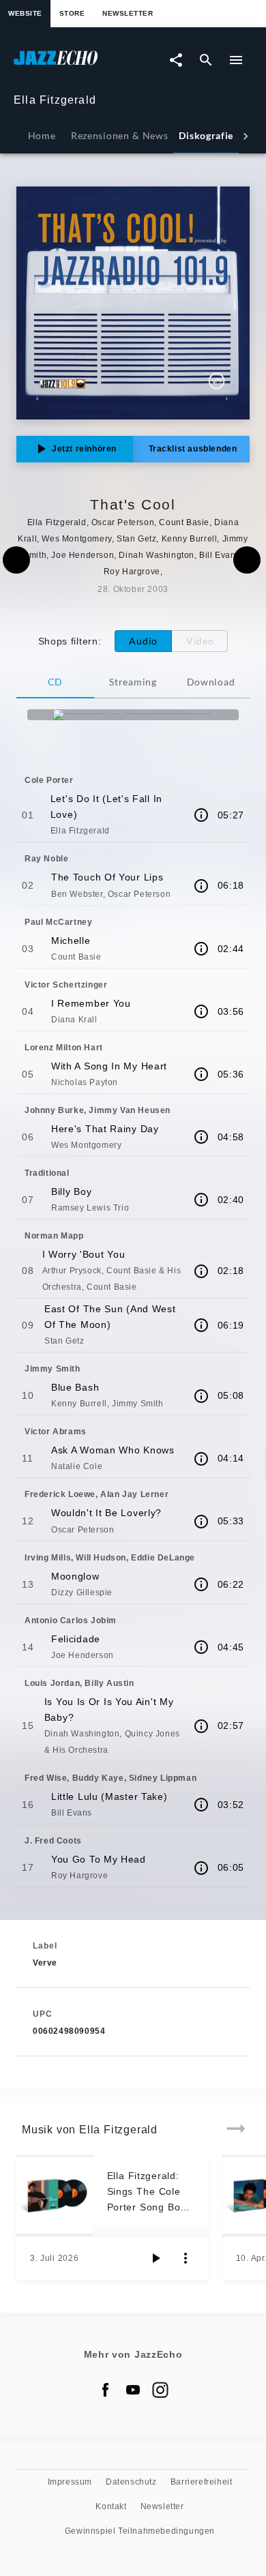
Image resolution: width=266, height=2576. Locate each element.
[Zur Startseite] (73, 64)
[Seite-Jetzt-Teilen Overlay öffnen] (176, 60)
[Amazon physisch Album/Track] (133, 715)
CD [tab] (55, 682)
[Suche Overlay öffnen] (206, 60)
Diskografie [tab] (206, 135)
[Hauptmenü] (236, 60)
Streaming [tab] (133, 682)
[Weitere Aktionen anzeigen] (186, 2258)
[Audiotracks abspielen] (156, 2258)
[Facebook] (106, 2390)
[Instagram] (160, 2390)
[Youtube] (133, 2390)
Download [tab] (211, 682)
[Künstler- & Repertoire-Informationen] (201, 815)
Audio (143, 641)
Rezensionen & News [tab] (119, 135)
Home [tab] (42, 135)
